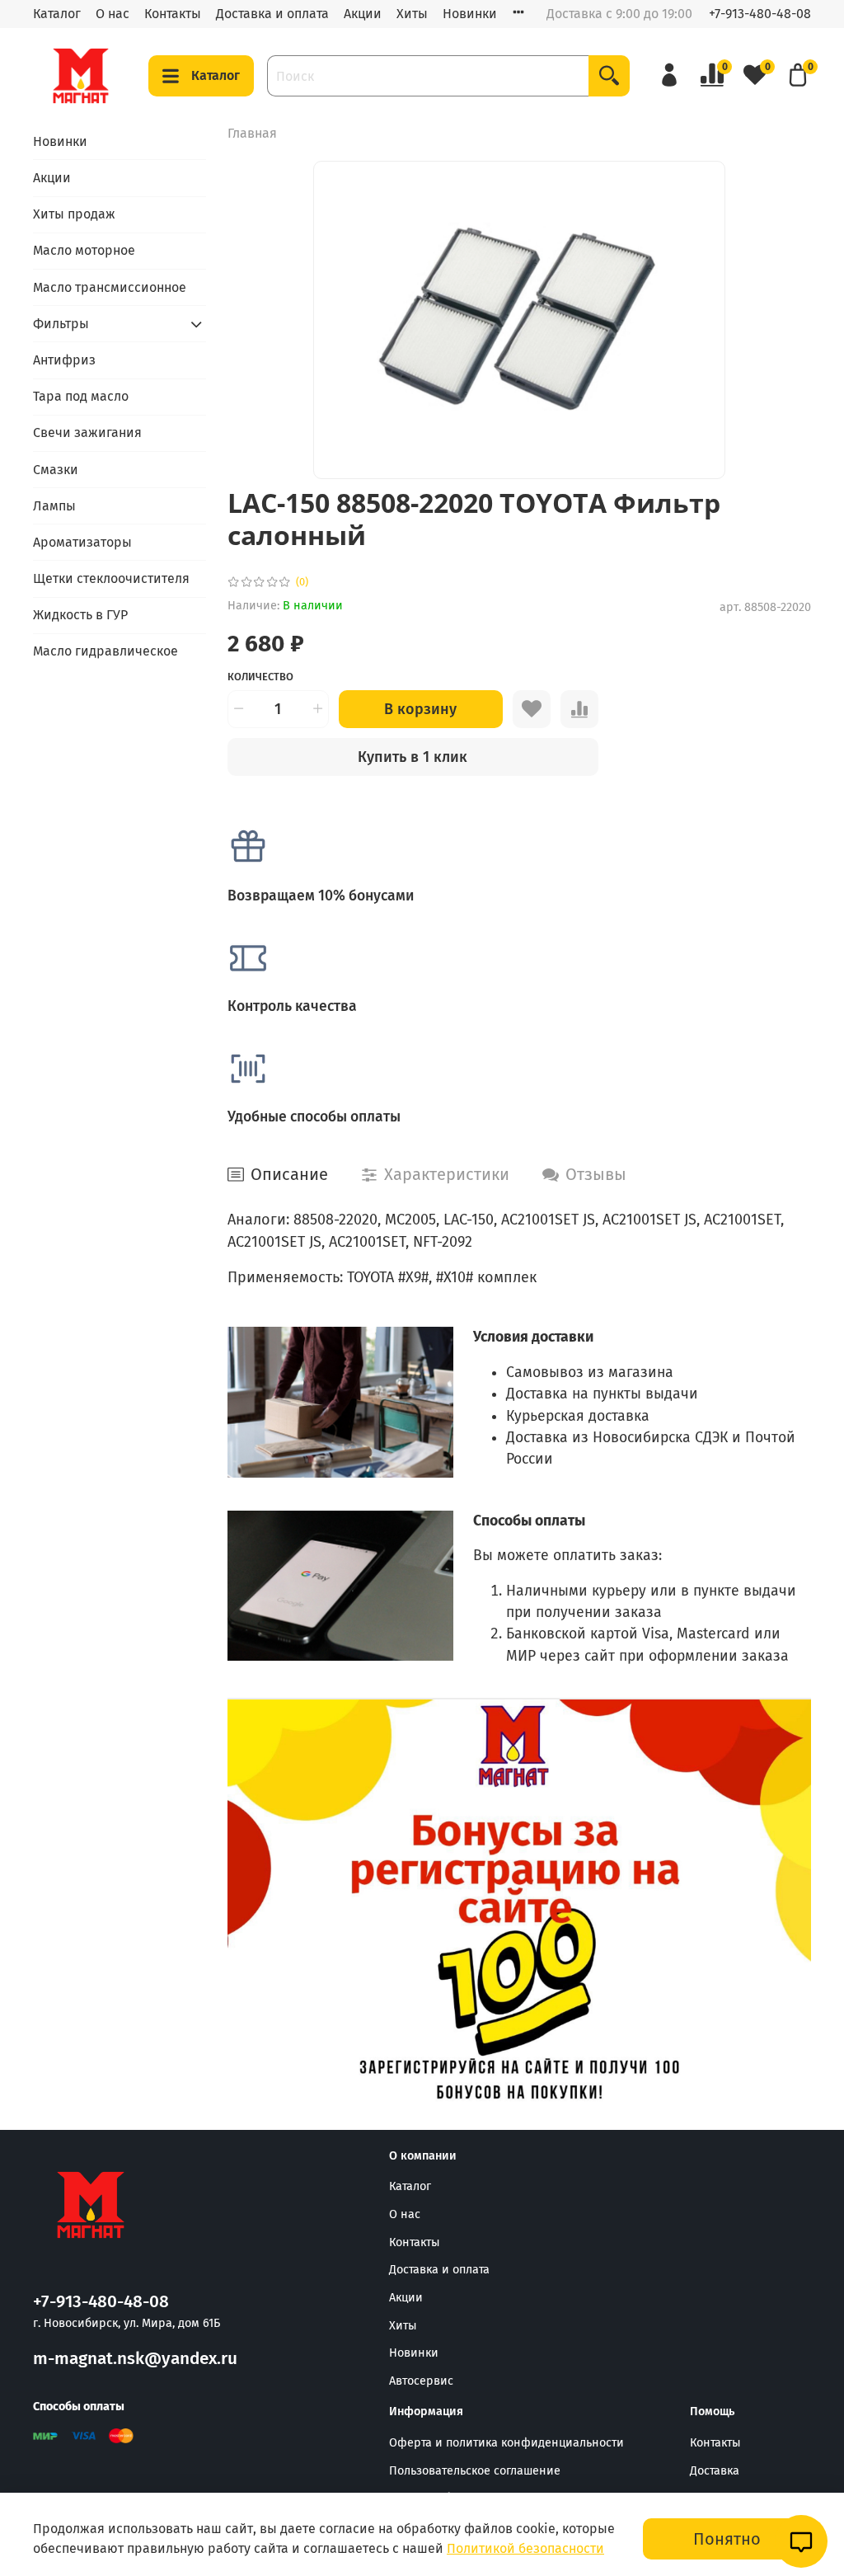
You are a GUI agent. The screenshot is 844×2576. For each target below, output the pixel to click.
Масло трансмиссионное (110, 287)
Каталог (57, 14)
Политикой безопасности (525, 2548)
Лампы (54, 506)
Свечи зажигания (87, 432)
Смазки (56, 470)
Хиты (412, 14)
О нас (113, 14)
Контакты (173, 14)
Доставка (715, 2471)
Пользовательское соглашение (475, 2471)
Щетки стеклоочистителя (111, 578)
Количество (260, 677)
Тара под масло (81, 396)
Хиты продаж (74, 214)
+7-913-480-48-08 (760, 14)
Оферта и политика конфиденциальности (506, 2443)
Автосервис (421, 2381)
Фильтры (61, 324)
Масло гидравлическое (105, 651)
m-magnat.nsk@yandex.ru (135, 2359)
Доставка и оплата (272, 14)
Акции (363, 14)
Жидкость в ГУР (80, 615)
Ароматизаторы (82, 542)
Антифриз (64, 360)
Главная (252, 133)
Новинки (470, 14)
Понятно (727, 2539)
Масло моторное (84, 250)
